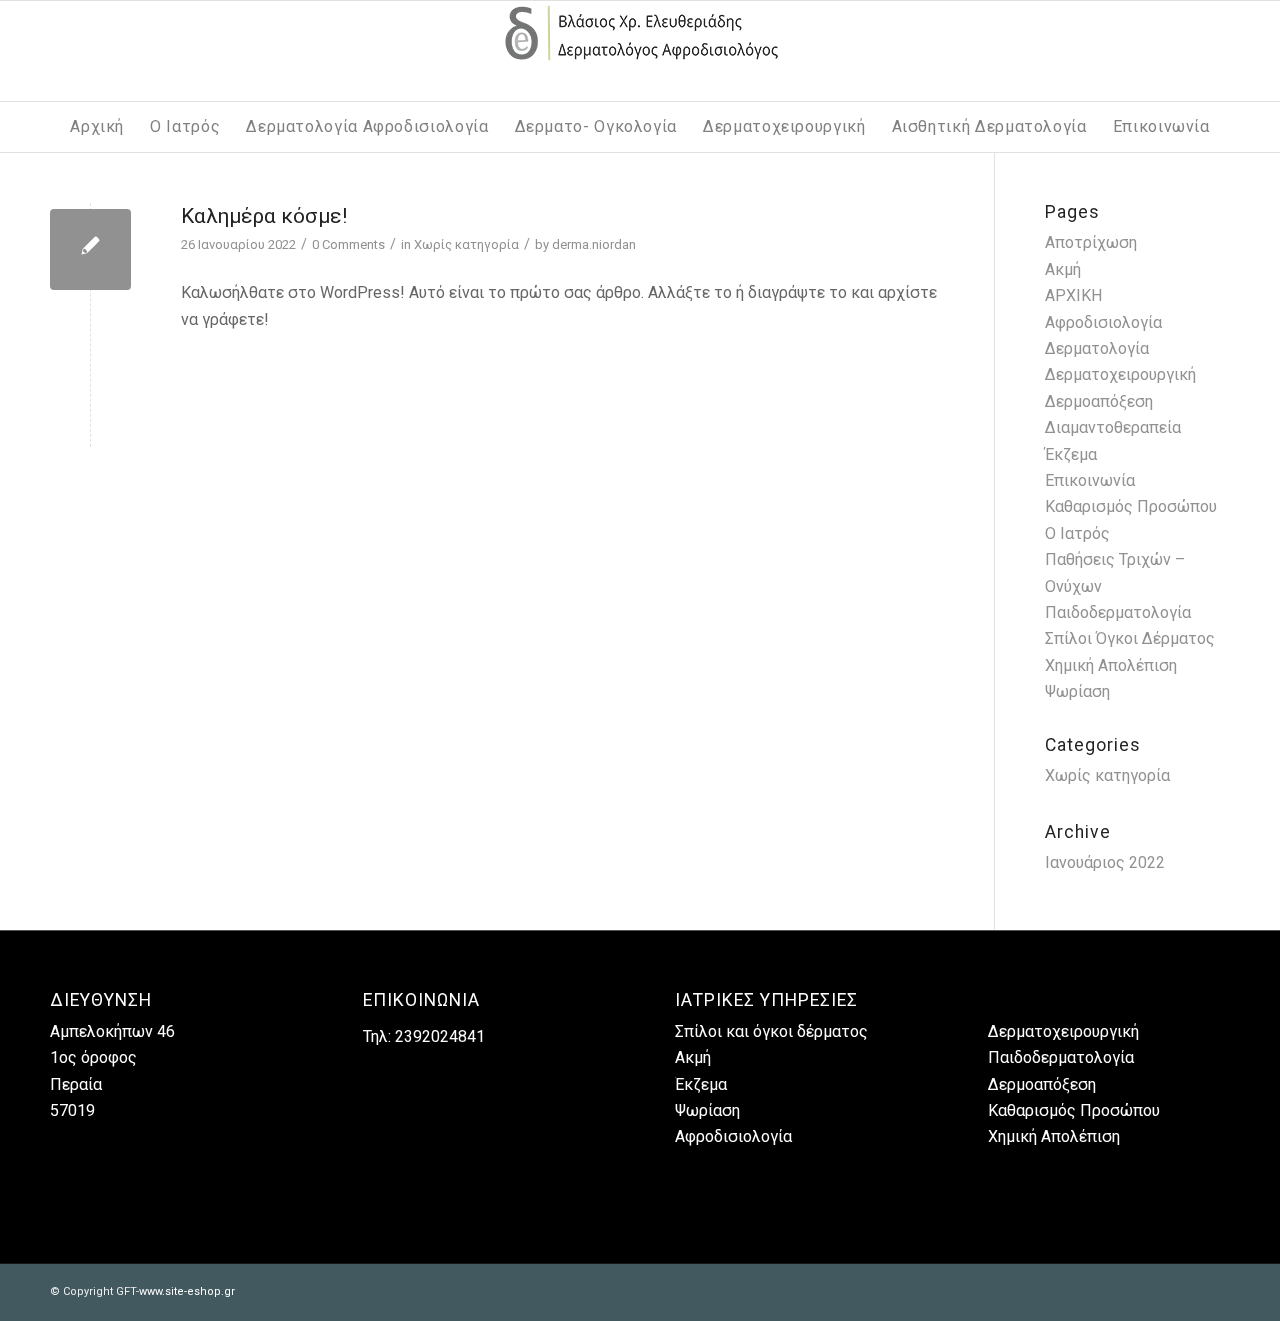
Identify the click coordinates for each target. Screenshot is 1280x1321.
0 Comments (348, 244)
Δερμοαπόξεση (1042, 1084)
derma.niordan (594, 244)
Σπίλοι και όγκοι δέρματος (771, 1031)
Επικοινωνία (1090, 480)
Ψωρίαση (1077, 691)
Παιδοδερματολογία (1118, 612)
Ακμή (1063, 269)
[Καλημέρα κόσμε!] (90, 249)
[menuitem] (97, 127)
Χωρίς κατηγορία (466, 244)
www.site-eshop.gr (187, 1291)
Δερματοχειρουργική (1120, 374)
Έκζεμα (1071, 454)
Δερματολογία (1097, 348)
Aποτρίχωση (1091, 242)
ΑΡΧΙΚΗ (1073, 295)
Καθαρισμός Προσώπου (1131, 506)
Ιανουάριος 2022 (1105, 862)
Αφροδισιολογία (1103, 322)
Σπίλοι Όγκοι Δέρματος (1130, 638)
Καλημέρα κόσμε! (264, 216)
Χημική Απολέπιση (1111, 665)
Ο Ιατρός (1077, 533)
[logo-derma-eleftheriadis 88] (640, 51)
